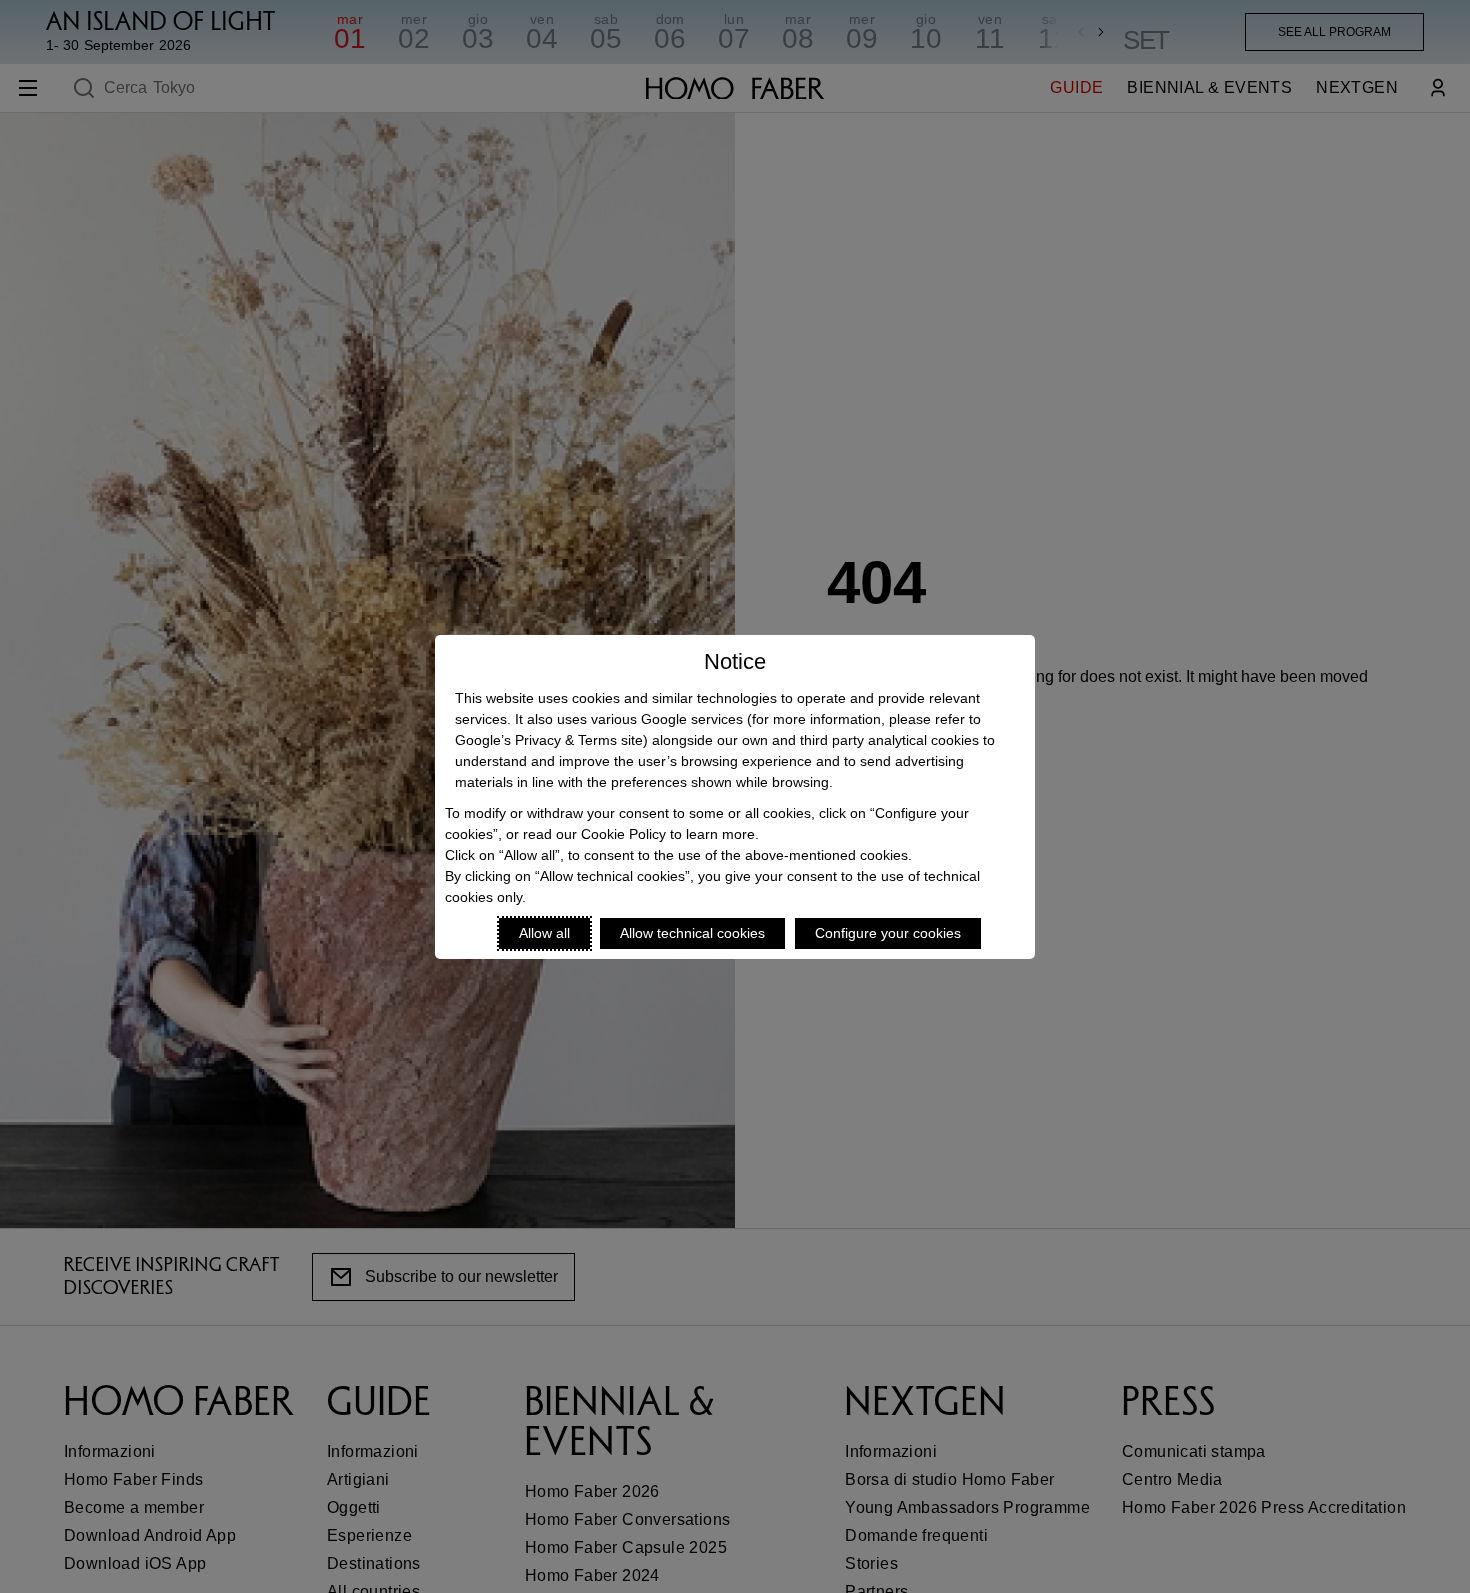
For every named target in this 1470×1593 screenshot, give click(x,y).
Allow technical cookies (692, 933)
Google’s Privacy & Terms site (549, 740)
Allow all (544, 933)
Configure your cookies (888, 933)
